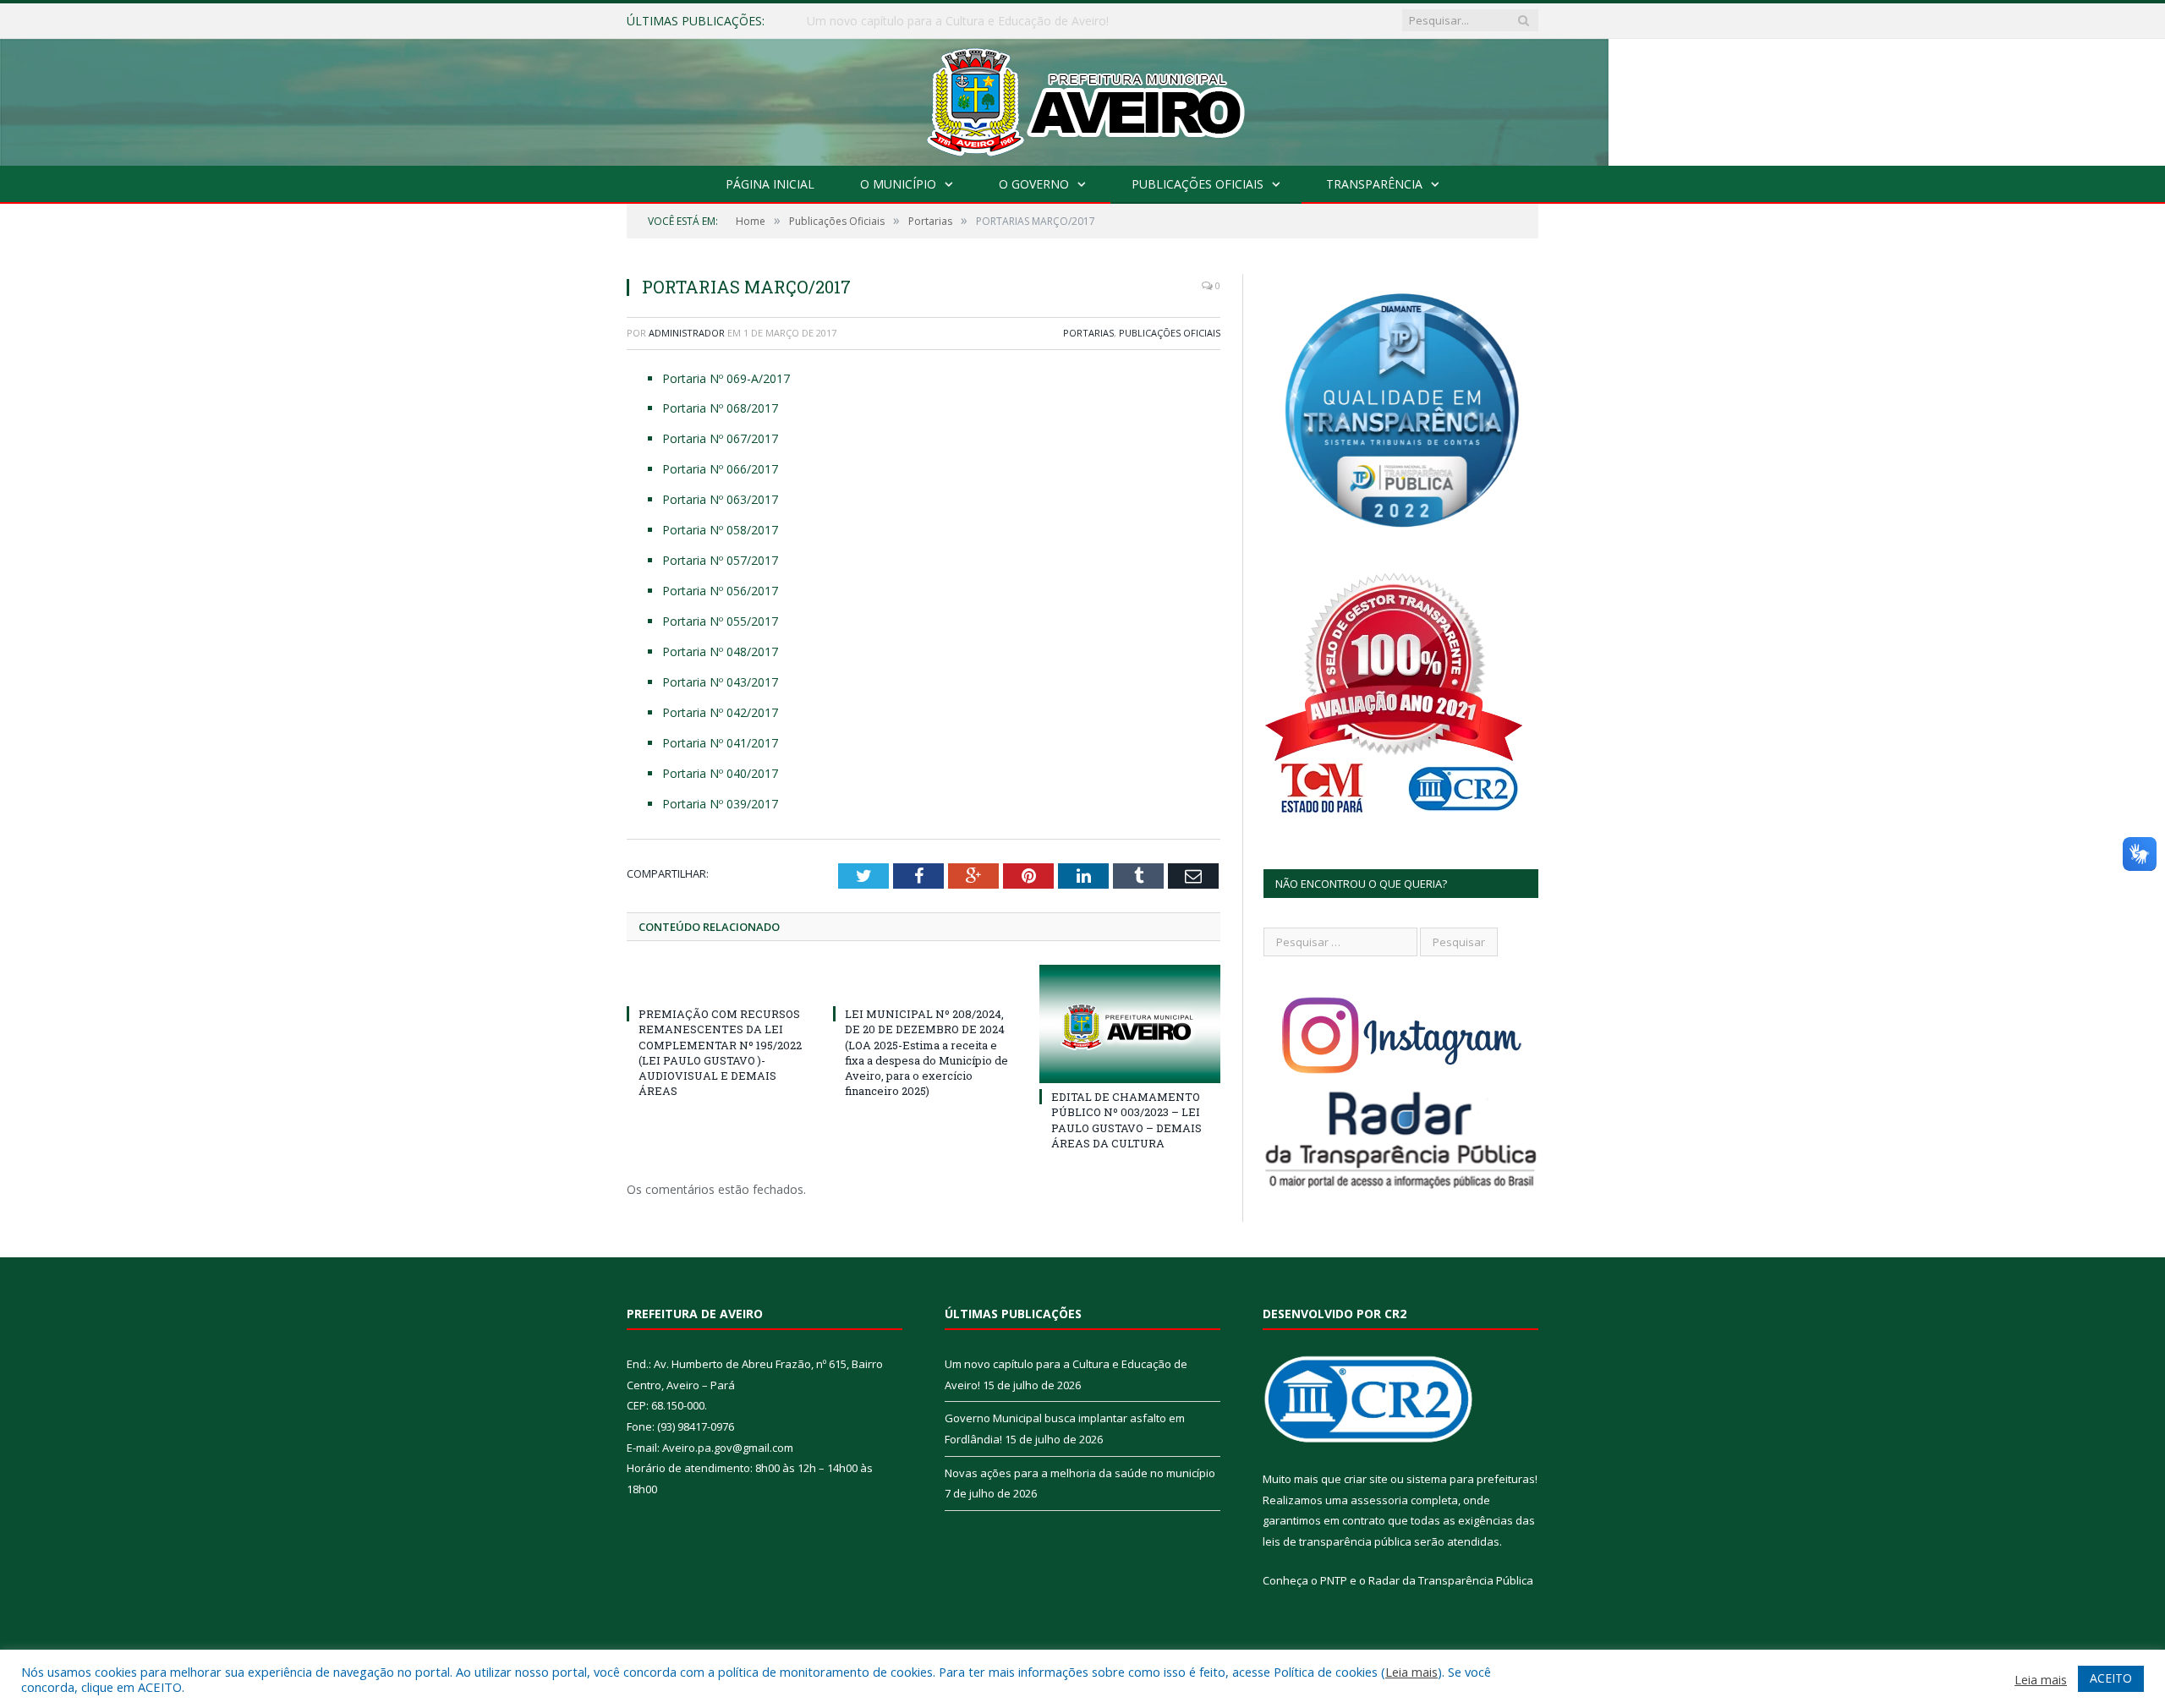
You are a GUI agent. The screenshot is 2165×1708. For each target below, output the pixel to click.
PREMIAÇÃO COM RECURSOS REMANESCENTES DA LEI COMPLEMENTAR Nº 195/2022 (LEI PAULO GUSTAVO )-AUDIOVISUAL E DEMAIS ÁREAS (720, 1052)
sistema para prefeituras (1471, 1479)
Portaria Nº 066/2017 (720, 469)
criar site (1366, 1479)
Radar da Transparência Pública (1451, 1580)
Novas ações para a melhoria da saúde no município (1080, 1473)
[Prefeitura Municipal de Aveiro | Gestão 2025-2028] (1083, 99)
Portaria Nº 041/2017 (720, 743)
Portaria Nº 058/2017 (720, 530)
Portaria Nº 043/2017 (720, 682)
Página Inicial (770, 184)
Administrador (687, 333)
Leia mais (1411, 1672)
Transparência (1374, 184)
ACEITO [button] (2111, 1678)
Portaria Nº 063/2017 (720, 499)
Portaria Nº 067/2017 (720, 438)
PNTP (1334, 1580)
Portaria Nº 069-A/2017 (726, 378)
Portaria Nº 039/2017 (720, 804)
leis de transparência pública (1337, 1541)
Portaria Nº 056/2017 (720, 591)
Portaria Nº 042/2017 (720, 712)
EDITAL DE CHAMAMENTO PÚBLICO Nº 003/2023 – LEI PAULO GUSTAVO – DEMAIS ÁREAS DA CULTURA (1126, 1120)
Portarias (1088, 333)
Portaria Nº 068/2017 (720, 408)
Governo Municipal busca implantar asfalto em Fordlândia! (966, 21)
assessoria (1379, 1500)
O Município (898, 184)
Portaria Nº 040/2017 (720, 773)
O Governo (1034, 184)
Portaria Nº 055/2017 (720, 621)
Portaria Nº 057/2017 (720, 560)
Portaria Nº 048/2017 (720, 651)
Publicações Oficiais (1198, 184)
